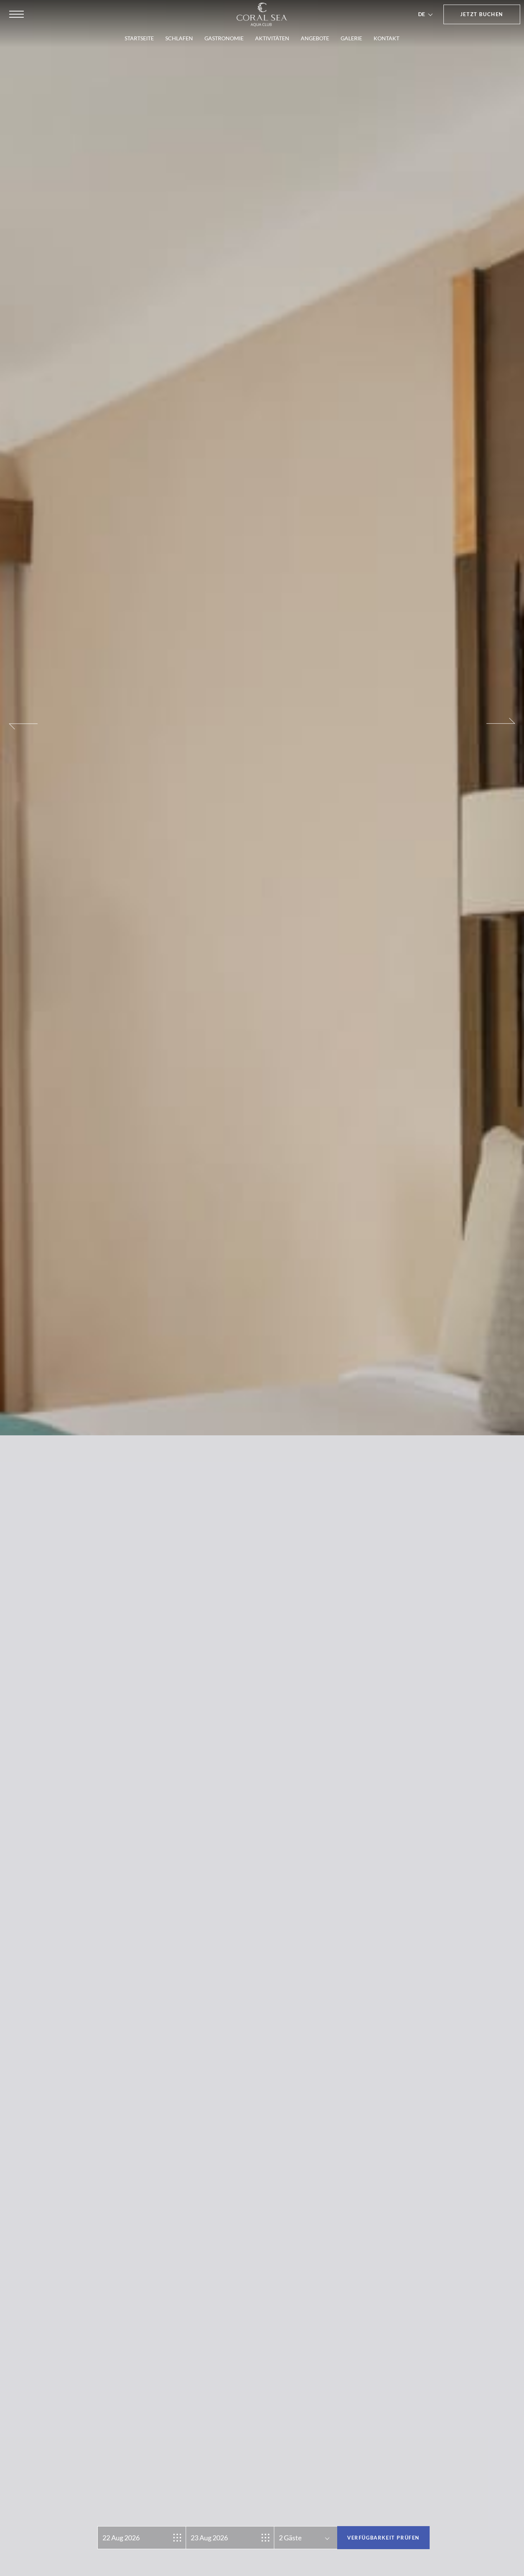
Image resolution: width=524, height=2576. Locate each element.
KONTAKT (386, 38)
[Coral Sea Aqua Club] (262, 15)
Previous (23, 1294)
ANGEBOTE (315, 38)
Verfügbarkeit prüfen (383, 2538)
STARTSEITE (139, 38)
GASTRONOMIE (224, 38)
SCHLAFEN (179, 38)
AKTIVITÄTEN (272, 38)
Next (501, 1294)
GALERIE (351, 38)
